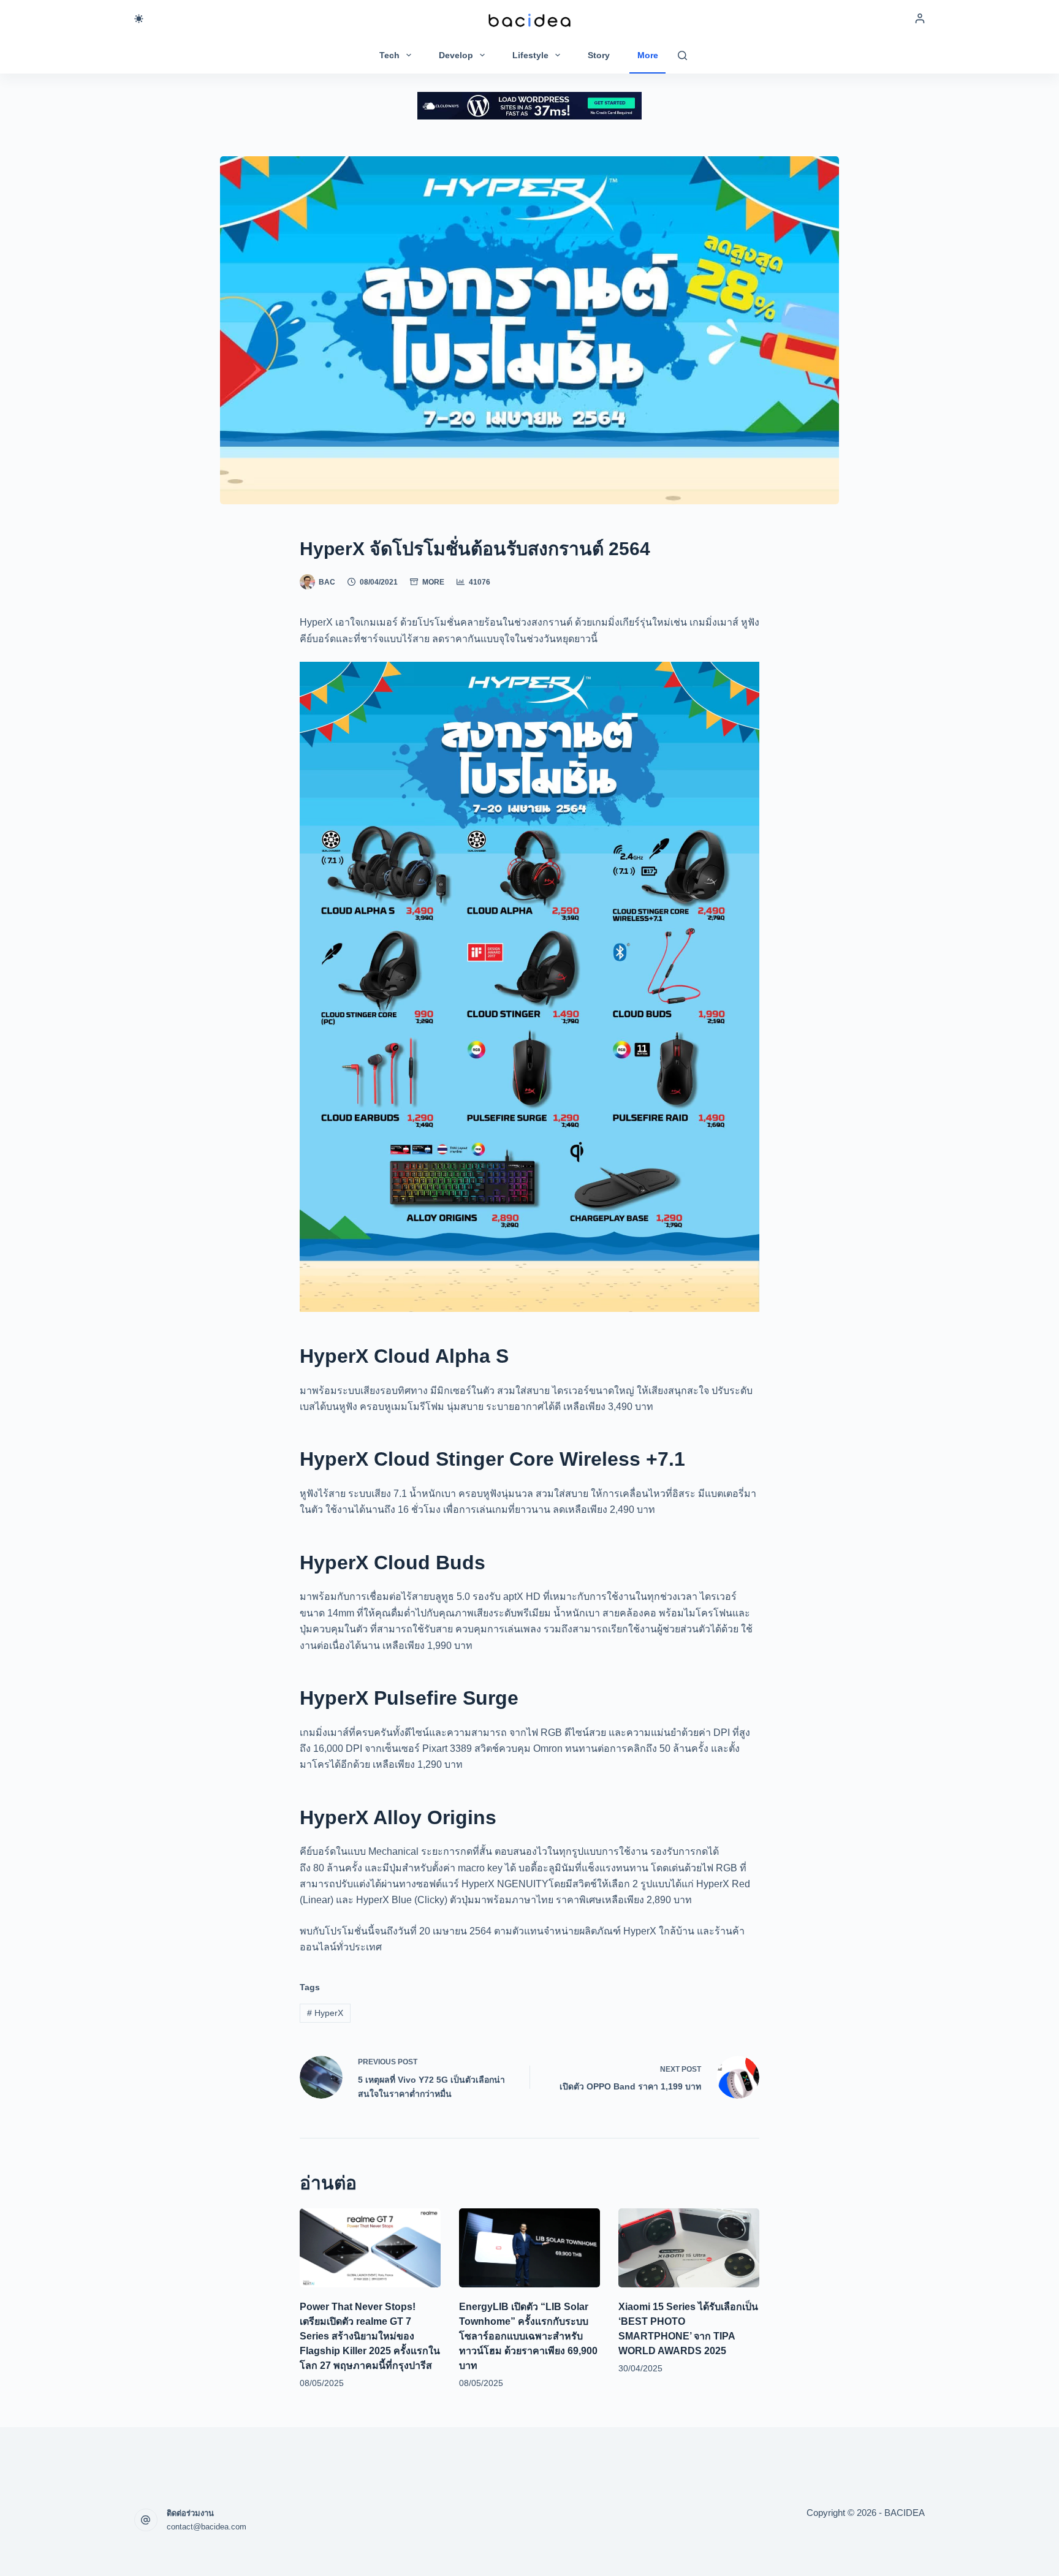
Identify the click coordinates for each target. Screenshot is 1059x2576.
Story (599, 55)
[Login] (920, 18)
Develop (456, 55)
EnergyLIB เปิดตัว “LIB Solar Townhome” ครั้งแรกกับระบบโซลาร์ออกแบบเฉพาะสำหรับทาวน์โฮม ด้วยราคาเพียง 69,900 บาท (528, 2336)
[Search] (682, 55)
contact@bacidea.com (207, 2527)
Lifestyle (530, 55)
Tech (389, 55)
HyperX (325, 2013)
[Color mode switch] (139, 19)
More (648, 55)
